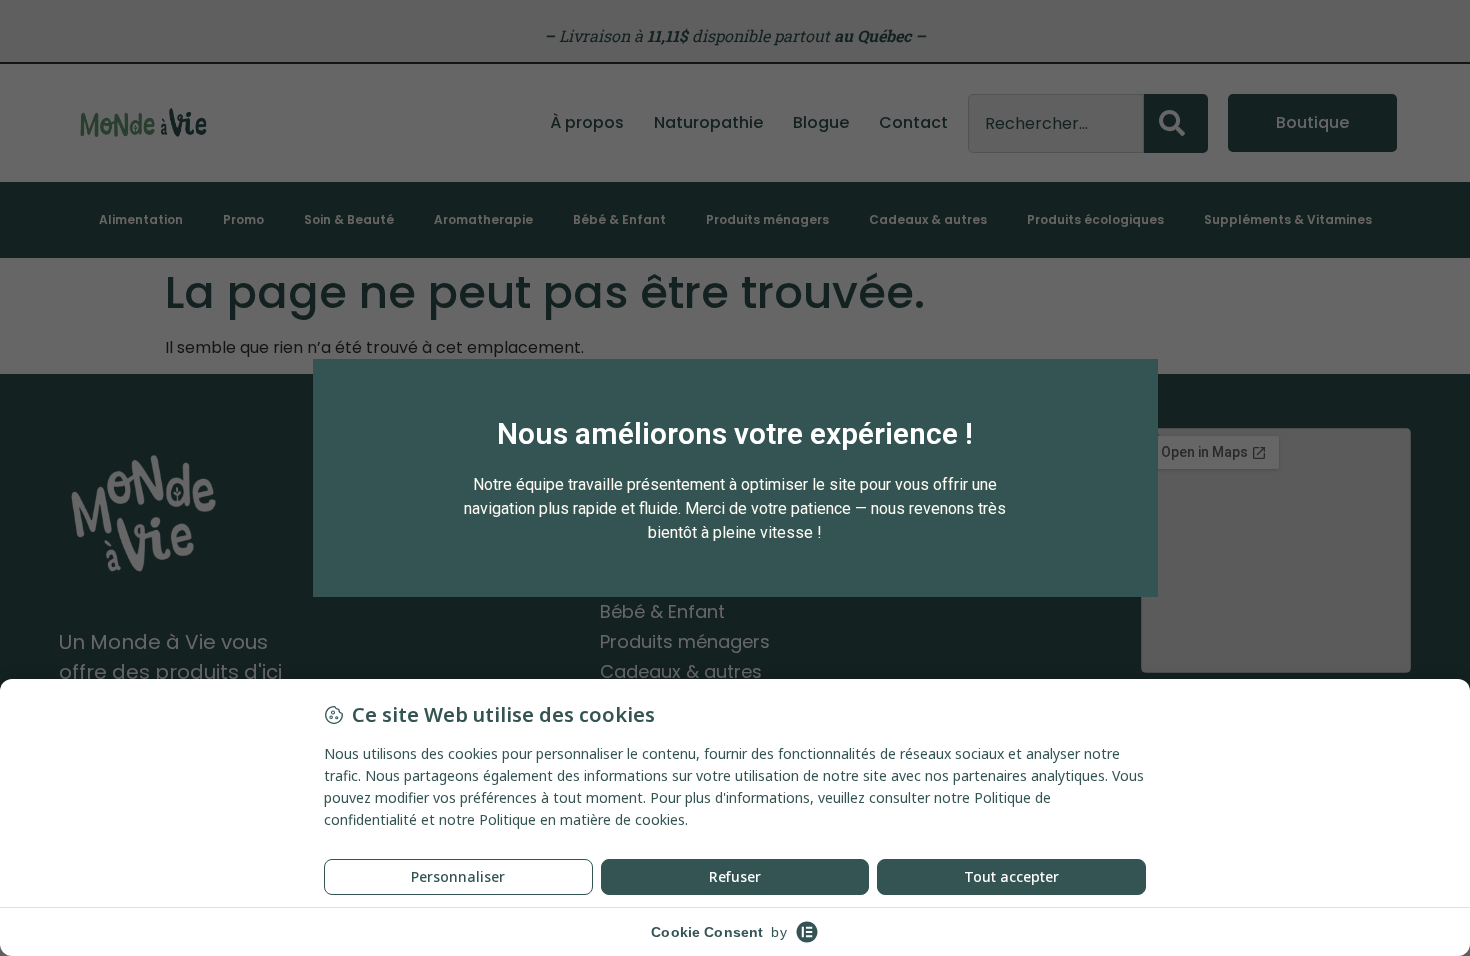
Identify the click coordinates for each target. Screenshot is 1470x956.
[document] (735, 478)
